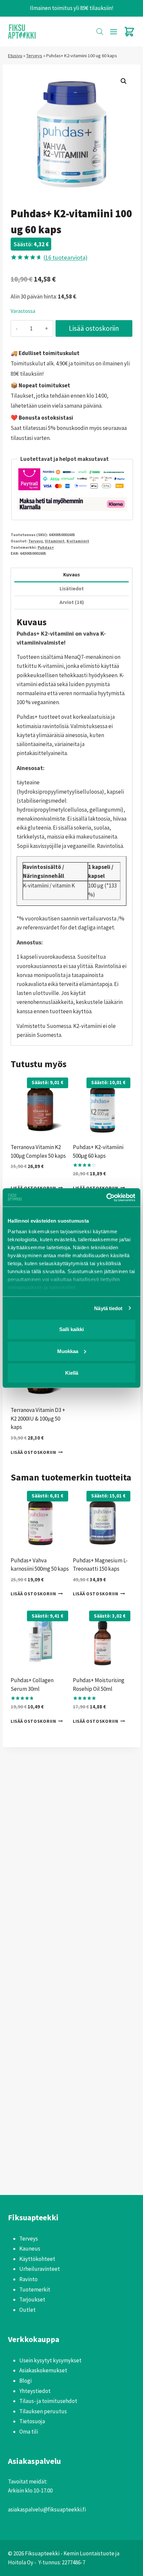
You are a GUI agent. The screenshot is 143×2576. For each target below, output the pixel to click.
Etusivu (15, 56)
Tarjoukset (32, 2299)
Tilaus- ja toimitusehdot (48, 2401)
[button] (124, 81)
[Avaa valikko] (113, 32)
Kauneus (30, 2249)
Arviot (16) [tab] (72, 602)
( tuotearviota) (65, 257)
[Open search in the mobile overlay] (100, 32)
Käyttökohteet (37, 2259)
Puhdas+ (46, 547)
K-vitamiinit (78, 541)
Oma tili (29, 2432)
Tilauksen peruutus (43, 2411)
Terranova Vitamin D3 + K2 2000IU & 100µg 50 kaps (38, 1418)
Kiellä (72, 1373)
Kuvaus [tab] (71, 575)
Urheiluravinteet (40, 2269)
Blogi (25, 2381)
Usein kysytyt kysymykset (50, 2360)
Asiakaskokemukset (43, 2370)
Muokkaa (68, 1351)
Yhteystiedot (35, 2391)
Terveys (34, 56)
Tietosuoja (32, 2421)
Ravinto (28, 2279)
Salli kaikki (71, 1329)
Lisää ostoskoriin (94, 328)
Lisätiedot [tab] (72, 589)
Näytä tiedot (108, 1308)
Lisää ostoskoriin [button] (33, 1452)
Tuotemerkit (35, 2289)
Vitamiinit (55, 541)
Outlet (27, 2310)
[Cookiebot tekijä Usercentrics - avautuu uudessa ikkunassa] (106, 1197)
